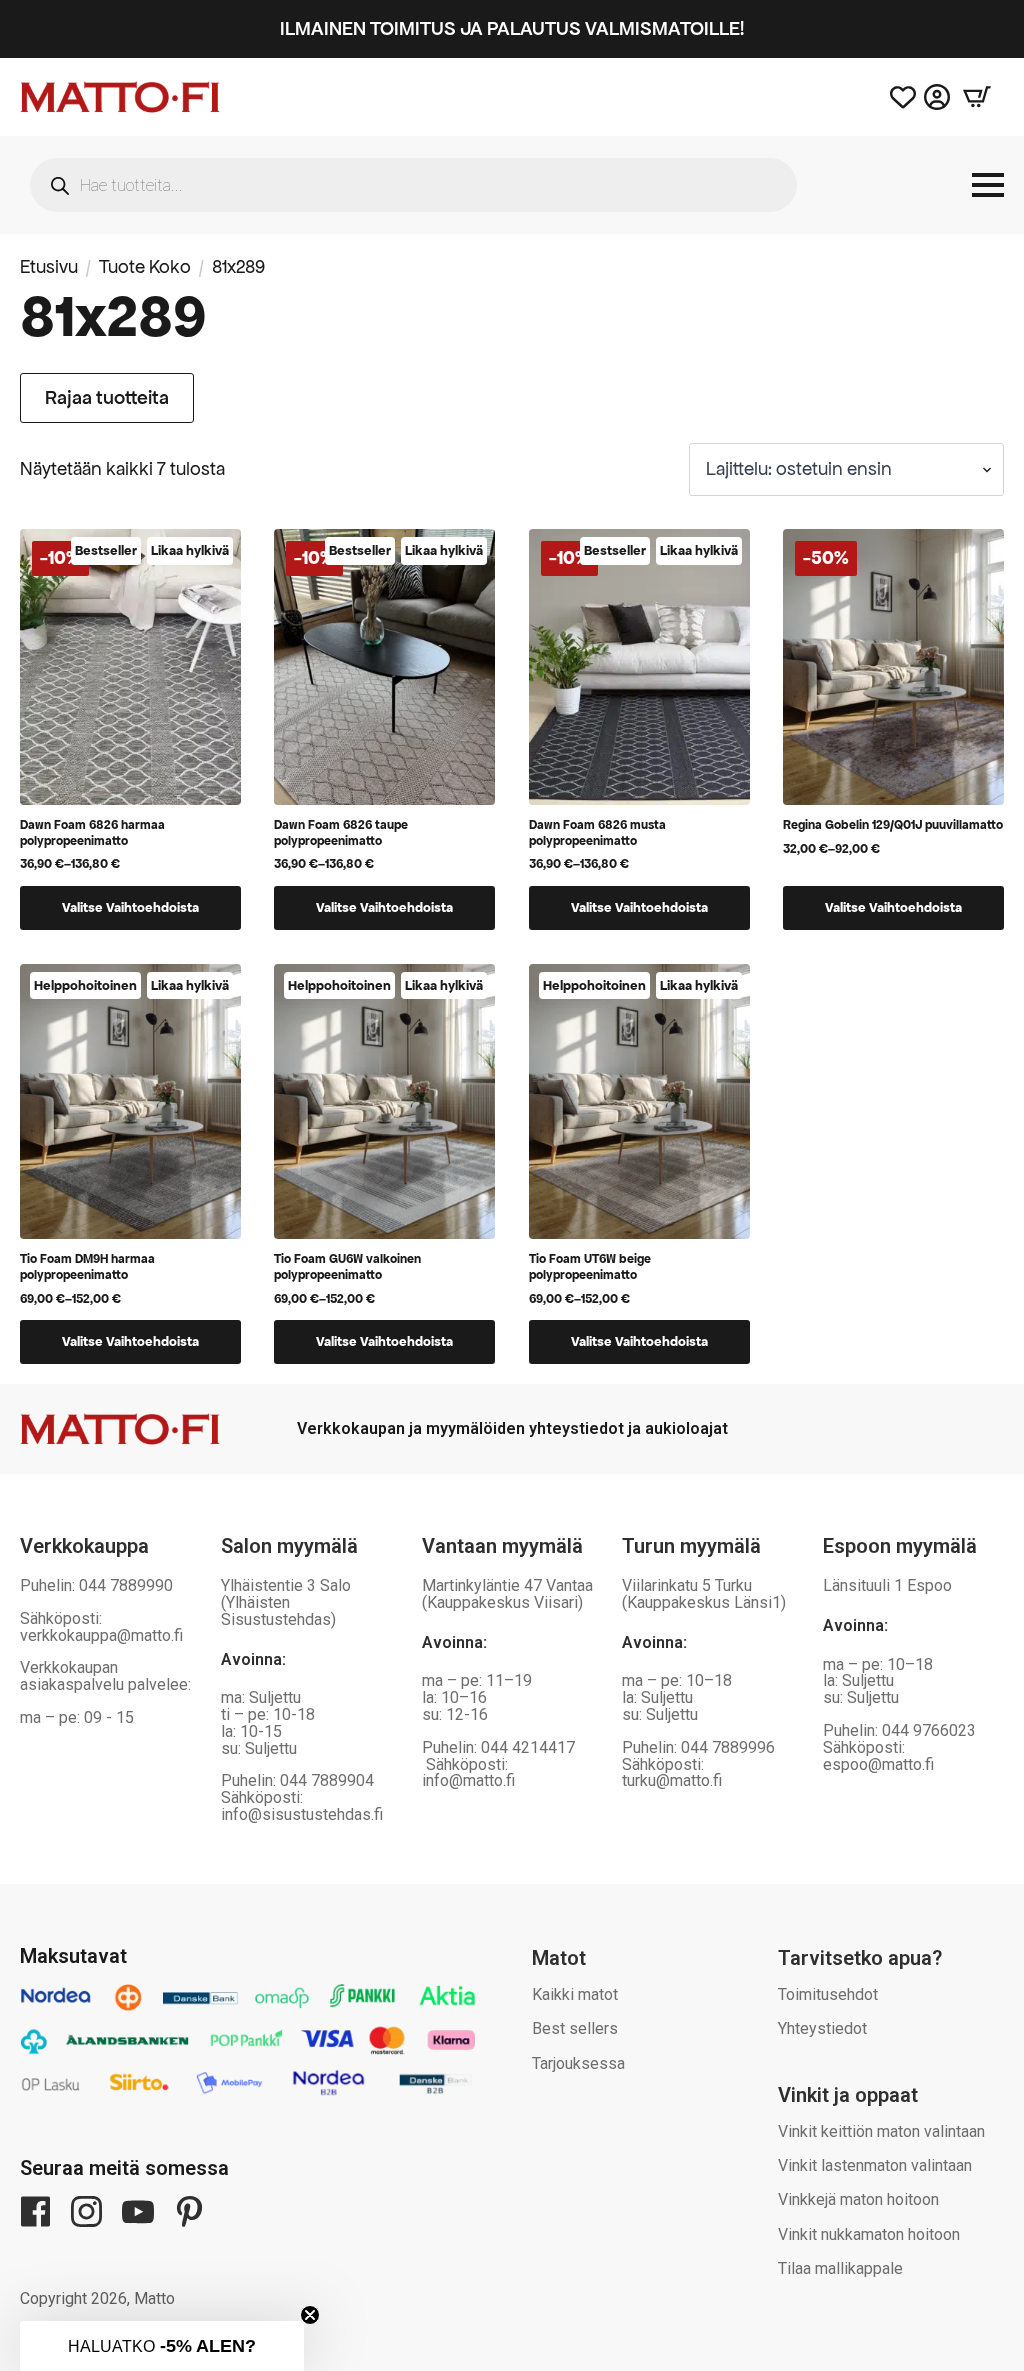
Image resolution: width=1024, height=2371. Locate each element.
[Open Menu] (988, 185)
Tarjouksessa (578, 2063)
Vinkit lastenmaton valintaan (875, 2165)
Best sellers (575, 2028)
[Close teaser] (310, 2315)
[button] (162, 2346)
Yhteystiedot (822, 2028)
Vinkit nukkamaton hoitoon (869, 2234)
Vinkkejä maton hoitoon (858, 2199)
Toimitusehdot (828, 1994)
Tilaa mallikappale (840, 2268)
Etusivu (49, 266)
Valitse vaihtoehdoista (130, 907)
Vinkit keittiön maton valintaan (881, 2131)
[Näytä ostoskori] (977, 97)
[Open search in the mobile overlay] (413, 185)
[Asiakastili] (937, 97)
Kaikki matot (575, 1994)
